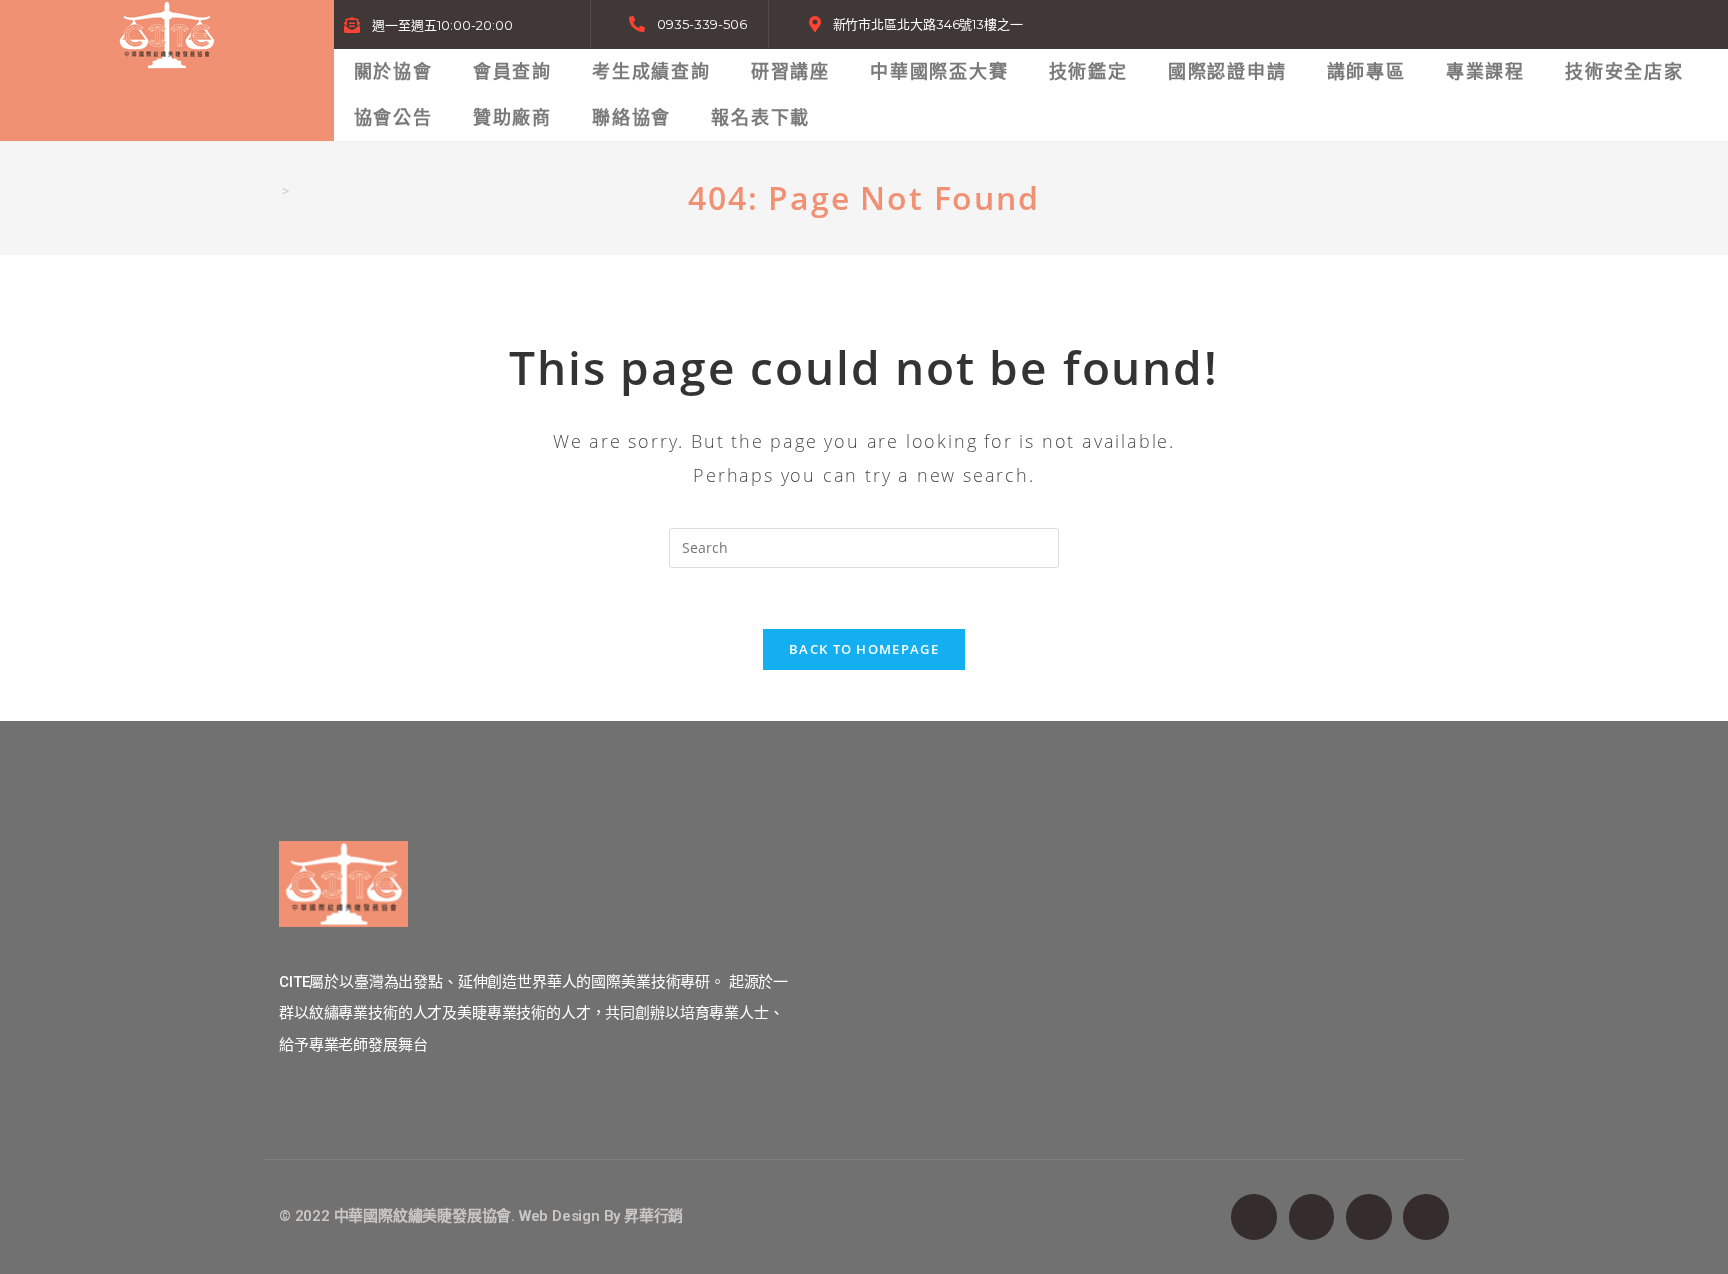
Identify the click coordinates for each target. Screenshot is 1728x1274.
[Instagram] (1369, 1217)
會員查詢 (512, 71)
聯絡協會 (631, 117)
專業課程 (1485, 71)
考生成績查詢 (651, 71)
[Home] (270, 191)
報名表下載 (760, 117)
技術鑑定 (1088, 71)
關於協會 (393, 71)
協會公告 (393, 117)
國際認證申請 (1227, 71)
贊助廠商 (512, 117)
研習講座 (790, 71)
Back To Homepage (864, 649)
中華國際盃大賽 (939, 71)
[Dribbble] (1426, 1217)
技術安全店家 (1624, 71)
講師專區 (1366, 71)
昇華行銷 (653, 1216)
